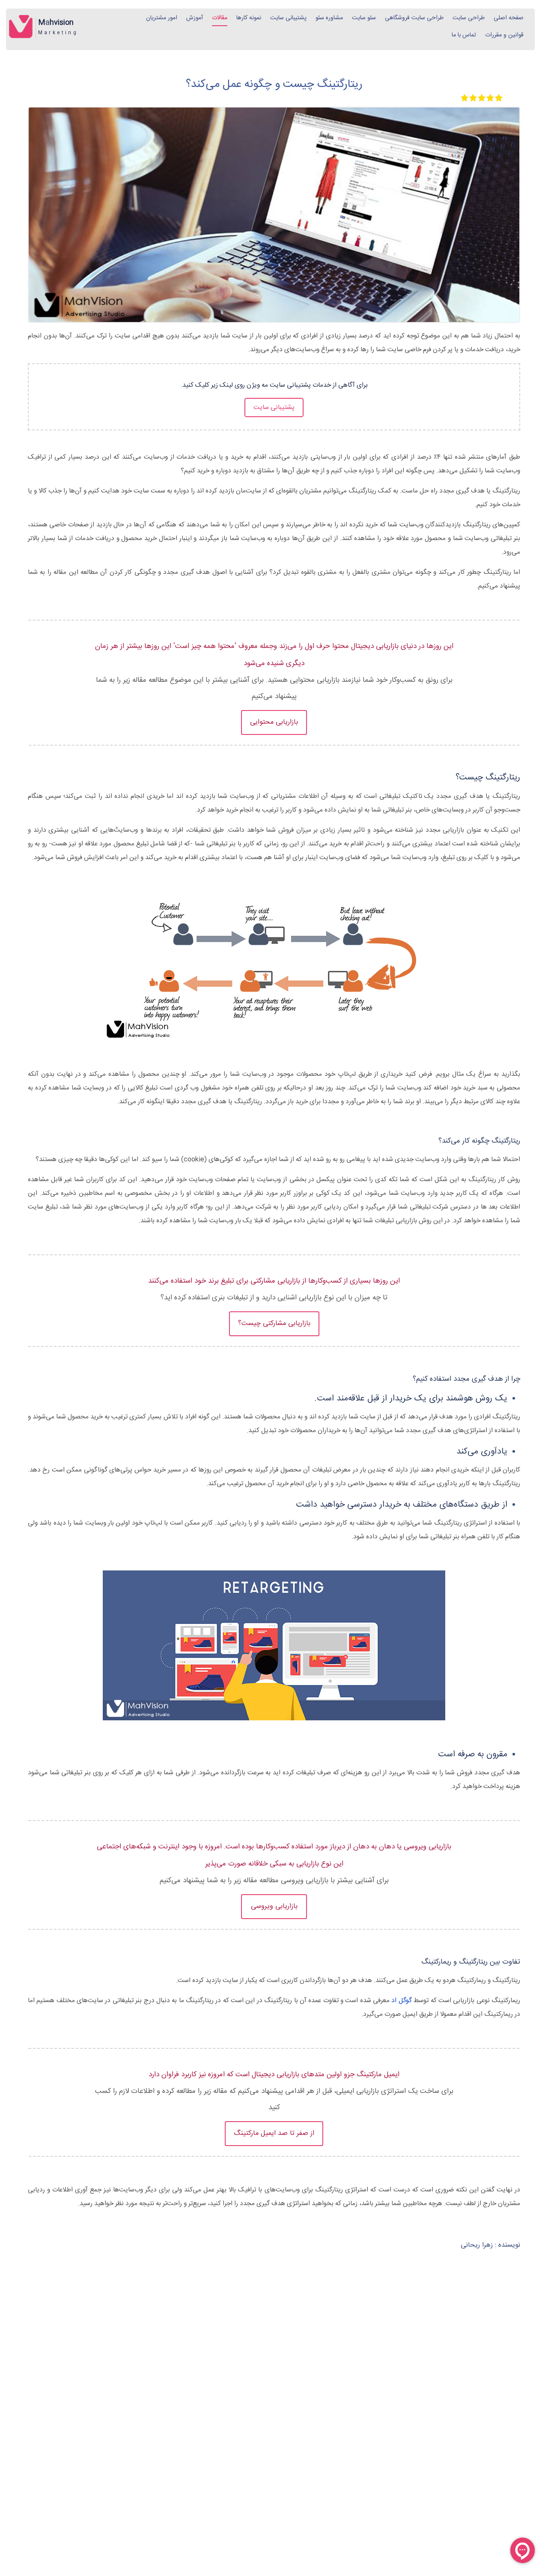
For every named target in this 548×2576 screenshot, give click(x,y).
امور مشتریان (162, 18)
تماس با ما (464, 35)
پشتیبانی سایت (288, 18)
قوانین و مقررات (504, 35)
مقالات (220, 18)
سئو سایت (364, 18)
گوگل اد (401, 2001)
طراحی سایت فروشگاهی (414, 18)
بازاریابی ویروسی (274, 1906)
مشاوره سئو (329, 18)
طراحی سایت (469, 18)
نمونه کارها (249, 18)
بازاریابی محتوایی (274, 722)
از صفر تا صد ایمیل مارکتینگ (274, 2133)
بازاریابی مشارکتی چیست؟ (274, 1324)
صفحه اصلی (509, 18)
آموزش (195, 18)
